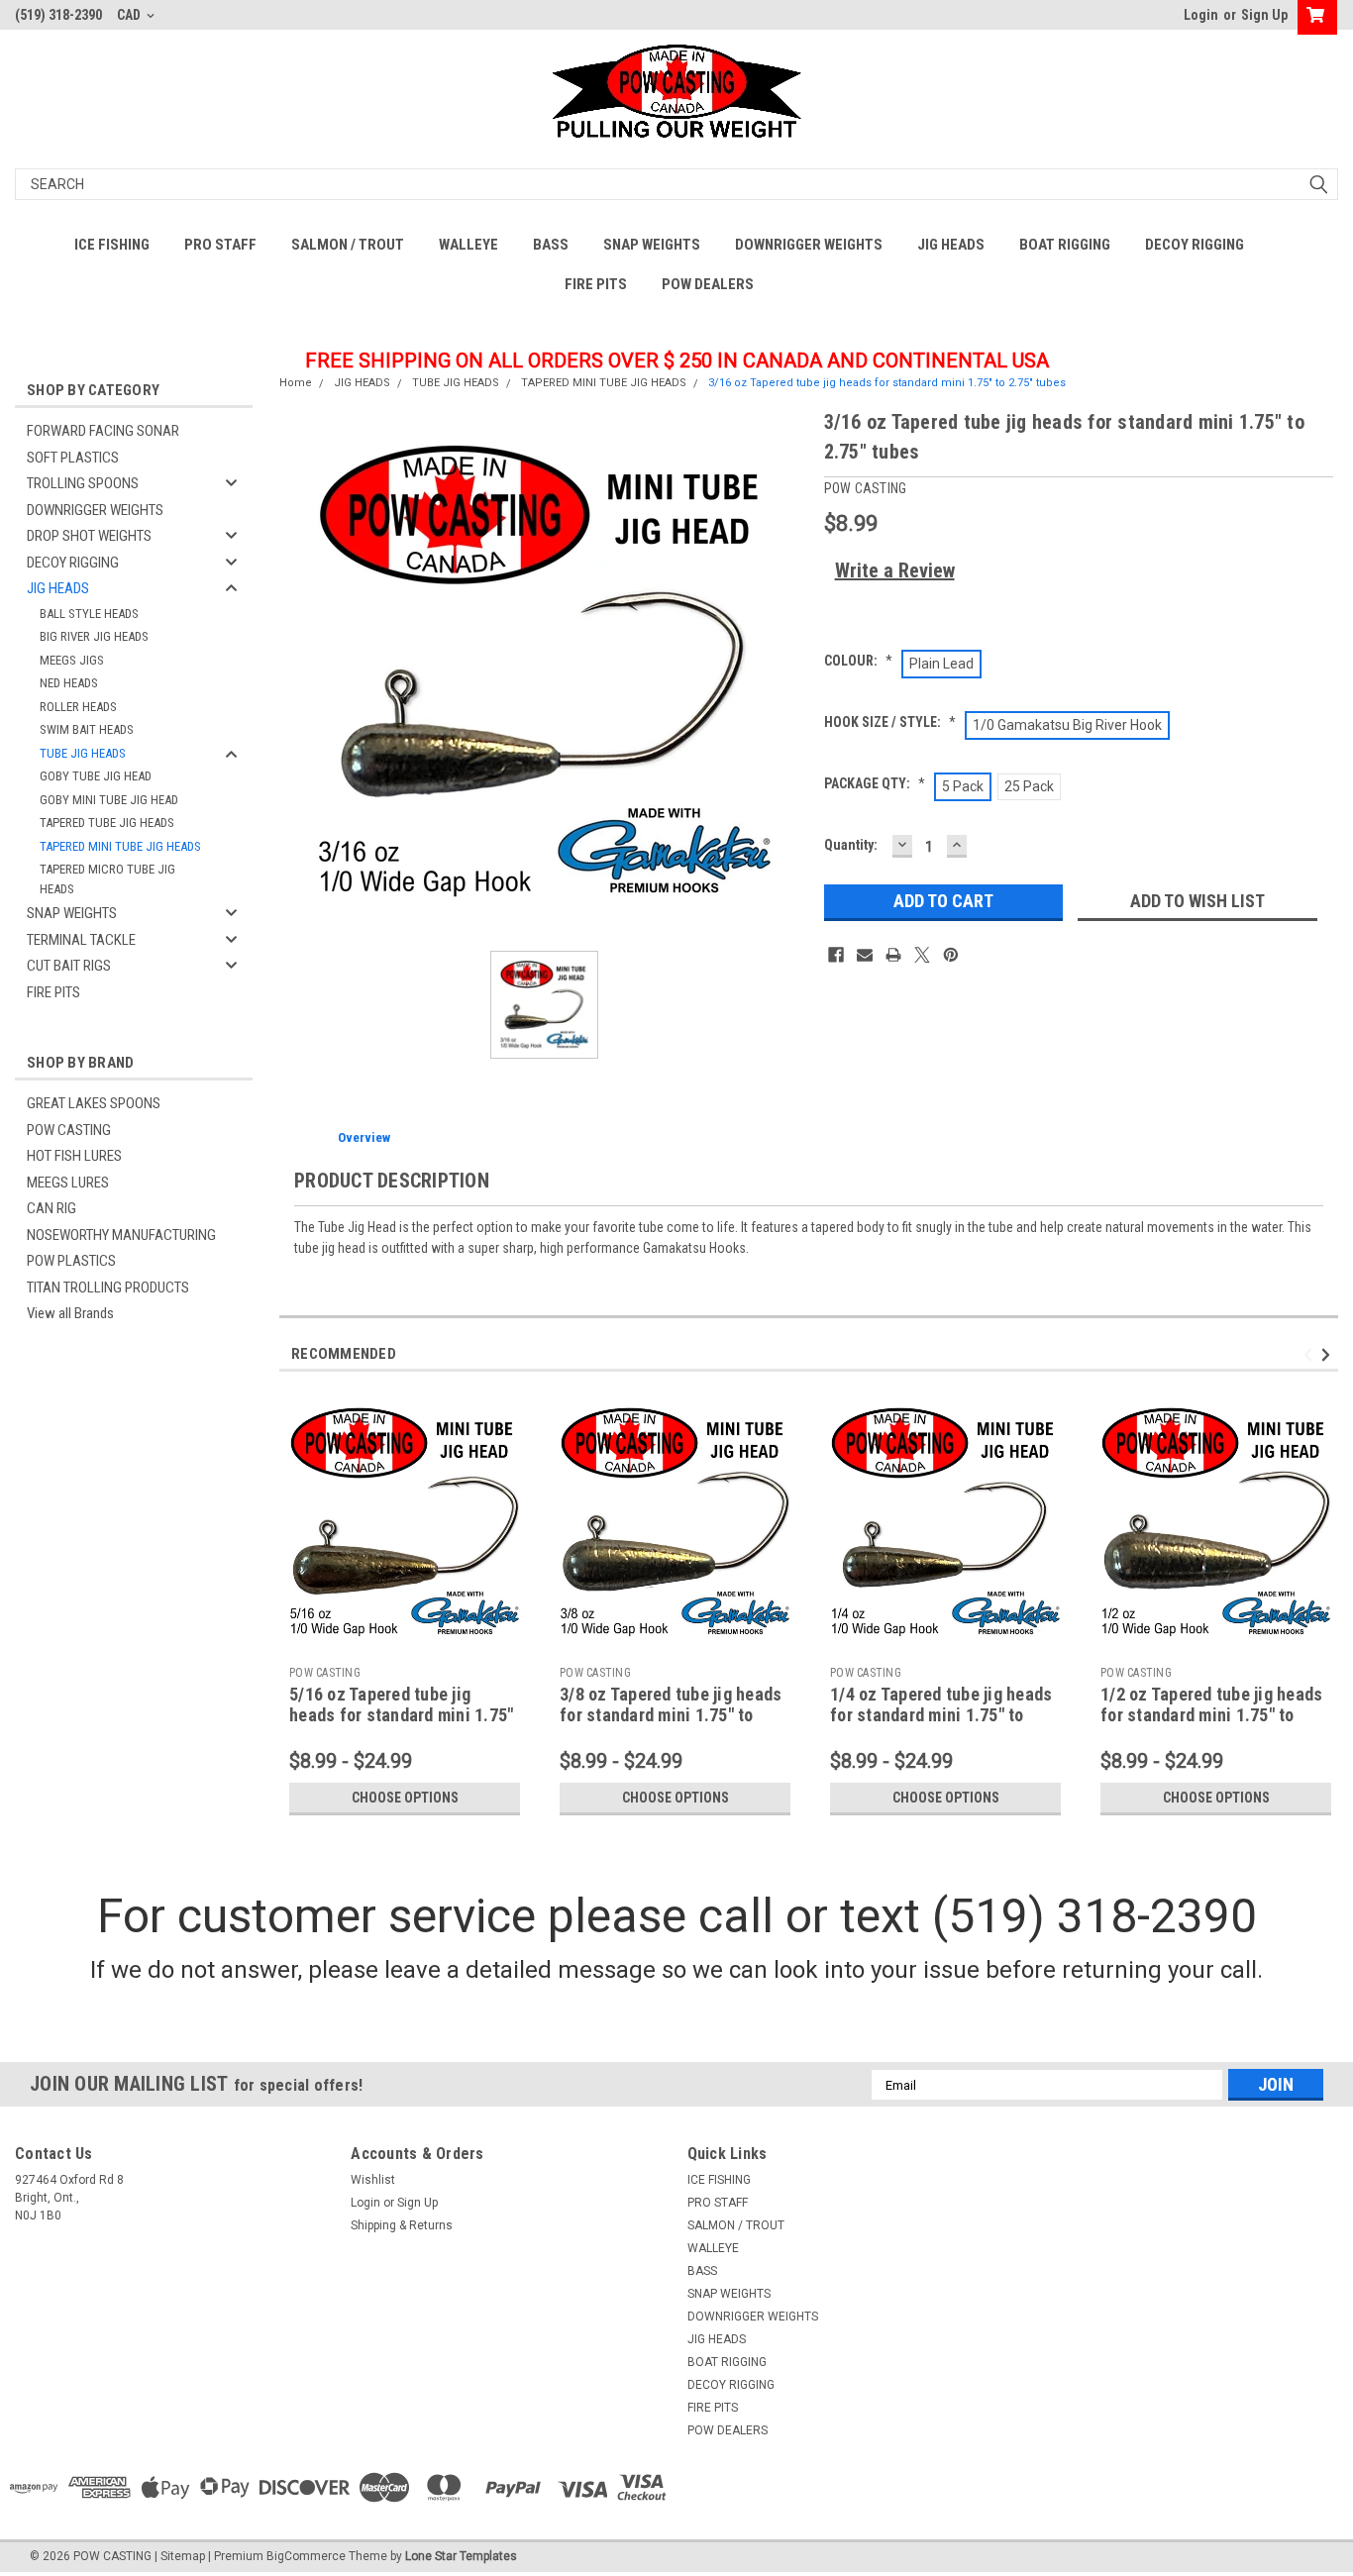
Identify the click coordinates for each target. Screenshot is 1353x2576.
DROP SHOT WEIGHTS (89, 536)
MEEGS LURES (68, 1183)
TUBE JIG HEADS (83, 753)
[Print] (893, 955)
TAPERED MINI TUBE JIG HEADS (120, 846)
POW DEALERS (708, 284)
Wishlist (373, 2180)
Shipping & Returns (402, 2225)
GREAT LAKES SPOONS (94, 1103)
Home (296, 383)
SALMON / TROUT (348, 245)
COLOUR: (858, 661)
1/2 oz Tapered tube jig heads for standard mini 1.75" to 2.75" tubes (1211, 1715)
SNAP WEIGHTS (652, 245)
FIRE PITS (596, 284)
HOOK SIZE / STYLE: (890, 722)
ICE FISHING (112, 245)
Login (1201, 15)
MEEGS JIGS (72, 660)
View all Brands (70, 1313)
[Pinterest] (951, 955)
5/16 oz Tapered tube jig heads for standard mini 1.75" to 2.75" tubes (401, 1715)
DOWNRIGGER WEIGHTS (809, 245)
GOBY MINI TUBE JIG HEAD (109, 800)
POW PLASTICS (71, 1261)
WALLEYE (468, 245)
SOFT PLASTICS (73, 458)
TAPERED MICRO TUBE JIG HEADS (107, 879)
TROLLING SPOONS (83, 483)
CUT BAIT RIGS (69, 966)
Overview (364, 1137)
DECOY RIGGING (1195, 245)
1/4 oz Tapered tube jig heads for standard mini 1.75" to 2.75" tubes (941, 1715)
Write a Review (895, 570)
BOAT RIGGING (1065, 245)
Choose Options (405, 1798)
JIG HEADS (951, 245)
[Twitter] (922, 955)
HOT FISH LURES (74, 1156)
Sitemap (183, 2556)
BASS (551, 245)
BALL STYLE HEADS (89, 614)
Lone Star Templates (461, 2556)
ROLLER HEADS (78, 707)
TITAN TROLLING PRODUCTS (108, 1288)
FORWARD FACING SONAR (103, 431)
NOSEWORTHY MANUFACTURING (121, 1235)
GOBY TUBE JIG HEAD (96, 776)
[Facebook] (836, 955)
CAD (130, 15)
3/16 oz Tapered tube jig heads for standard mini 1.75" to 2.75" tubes (887, 383)
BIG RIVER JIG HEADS (94, 636)
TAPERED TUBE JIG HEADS (107, 823)
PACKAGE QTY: (875, 783)
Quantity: (851, 845)
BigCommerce (306, 2556)
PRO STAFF (220, 245)
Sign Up (1264, 15)
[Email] (865, 955)
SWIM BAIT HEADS (87, 729)
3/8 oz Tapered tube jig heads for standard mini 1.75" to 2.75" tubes (671, 1715)
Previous (1311, 1355)
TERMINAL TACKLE (81, 940)
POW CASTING (69, 1130)
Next (1329, 1355)
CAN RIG (52, 1208)
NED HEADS (69, 683)
